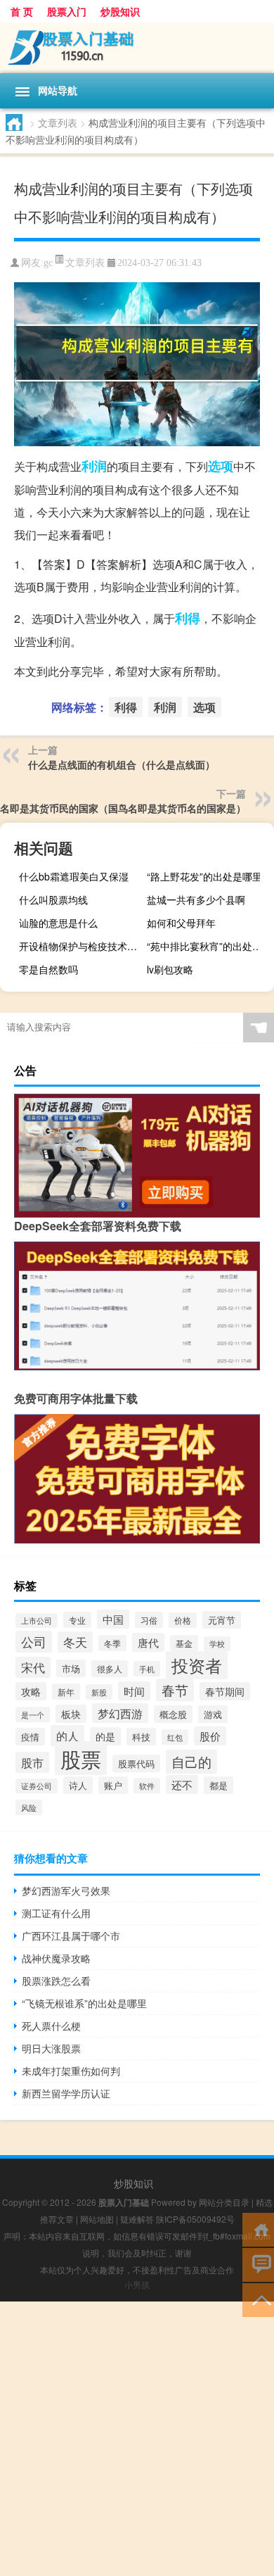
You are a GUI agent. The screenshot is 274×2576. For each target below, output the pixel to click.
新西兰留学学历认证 (66, 2093)
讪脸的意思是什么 (58, 923)
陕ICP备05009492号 (195, 2219)
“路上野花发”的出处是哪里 (204, 876)
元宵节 (222, 1620)
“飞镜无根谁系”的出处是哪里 (84, 2003)
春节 (175, 1690)
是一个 (33, 1715)
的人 (67, 1736)
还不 (182, 1785)
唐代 (148, 1642)
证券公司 (37, 1786)
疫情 (30, 1737)
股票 (81, 1758)
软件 (147, 1786)
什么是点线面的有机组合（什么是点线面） (122, 764)
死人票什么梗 (51, 2026)
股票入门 (67, 11)
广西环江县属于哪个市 (71, 1936)
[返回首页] (258, 2229)
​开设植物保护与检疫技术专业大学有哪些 (81, 946)
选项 (221, 466)
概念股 (173, 1714)
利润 (94, 466)
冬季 (112, 1643)
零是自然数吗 (48, 969)
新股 (99, 1692)
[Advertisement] (137, 2439)
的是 (105, 1736)
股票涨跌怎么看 (56, 1981)
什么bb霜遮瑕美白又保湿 (74, 876)
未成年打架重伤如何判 (71, 2071)
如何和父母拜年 (181, 923)
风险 (29, 1807)
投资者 (197, 1665)
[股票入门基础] (137, 48)
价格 (183, 1620)
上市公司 (37, 1621)
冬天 (75, 1642)
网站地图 (97, 2219)
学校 (217, 1644)
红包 (175, 1737)
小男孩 (137, 2284)
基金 (184, 1643)
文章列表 (58, 122)
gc (48, 263)
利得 (188, 618)
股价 (210, 1736)
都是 (218, 1785)
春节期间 (225, 1691)
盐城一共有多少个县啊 (196, 899)
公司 (34, 1642)
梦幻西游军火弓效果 (66, 1890)
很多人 (110, 1669)
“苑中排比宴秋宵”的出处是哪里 (209, 946)
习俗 (149, 1620)
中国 (113, 1619)
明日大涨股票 (51, 2048)
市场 (71, 1668)
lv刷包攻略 (170, 969)
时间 (134, 1691)
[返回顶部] (258, 2299)
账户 (113, 1785)
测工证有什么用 (56, 1913)
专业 (77, 1620)
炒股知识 (120, 11)
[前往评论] (258, 2264)
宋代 (33, 1667)
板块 (71, 1714)
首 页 (22, 11)
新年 (66, 1692)
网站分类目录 (224, 2202)
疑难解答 (137, 2219)
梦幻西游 (120, 1713)
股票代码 (136, 1763)
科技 (141, 1737)
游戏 (213, 1714)
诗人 (78, 1785)
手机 (147, 1669)
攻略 (31, 1691)
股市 (32, 1762)
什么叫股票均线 (53, 899)
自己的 (191, 1762)
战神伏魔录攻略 (56, 1958)
